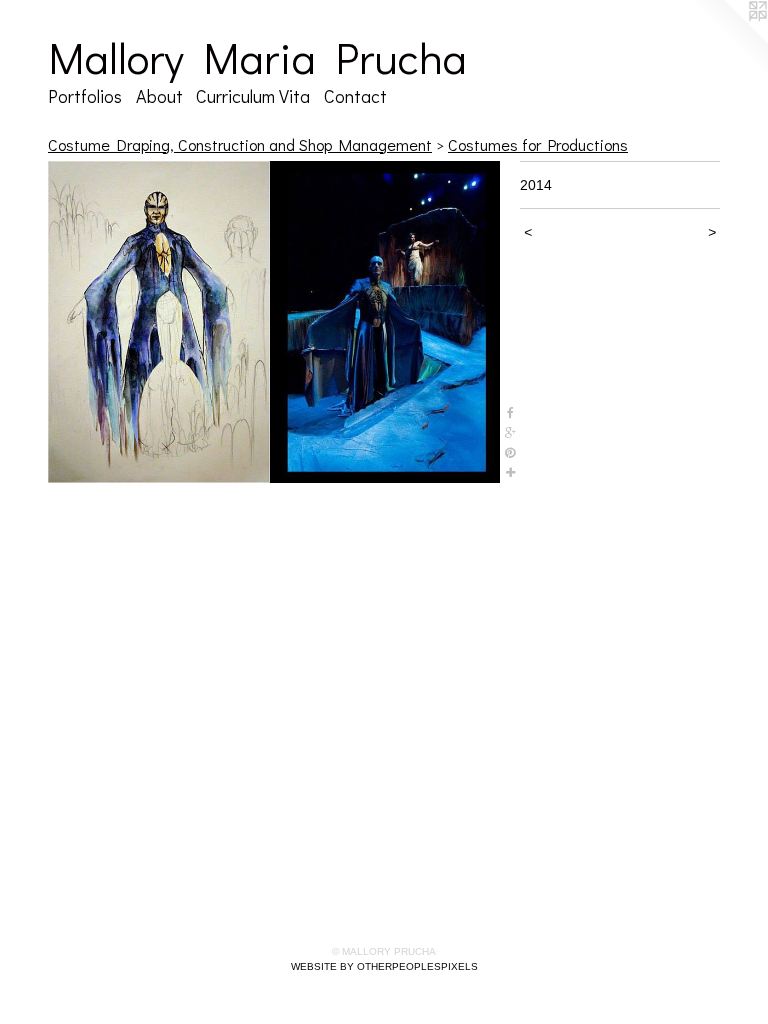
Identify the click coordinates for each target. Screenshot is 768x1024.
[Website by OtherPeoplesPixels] (728, 40)
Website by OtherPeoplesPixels (384, 966)
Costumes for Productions (538, 144)
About (159, 96)
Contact (355, 96)
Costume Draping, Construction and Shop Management (240, 144)
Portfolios (85, 96)
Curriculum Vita (253, 96)
